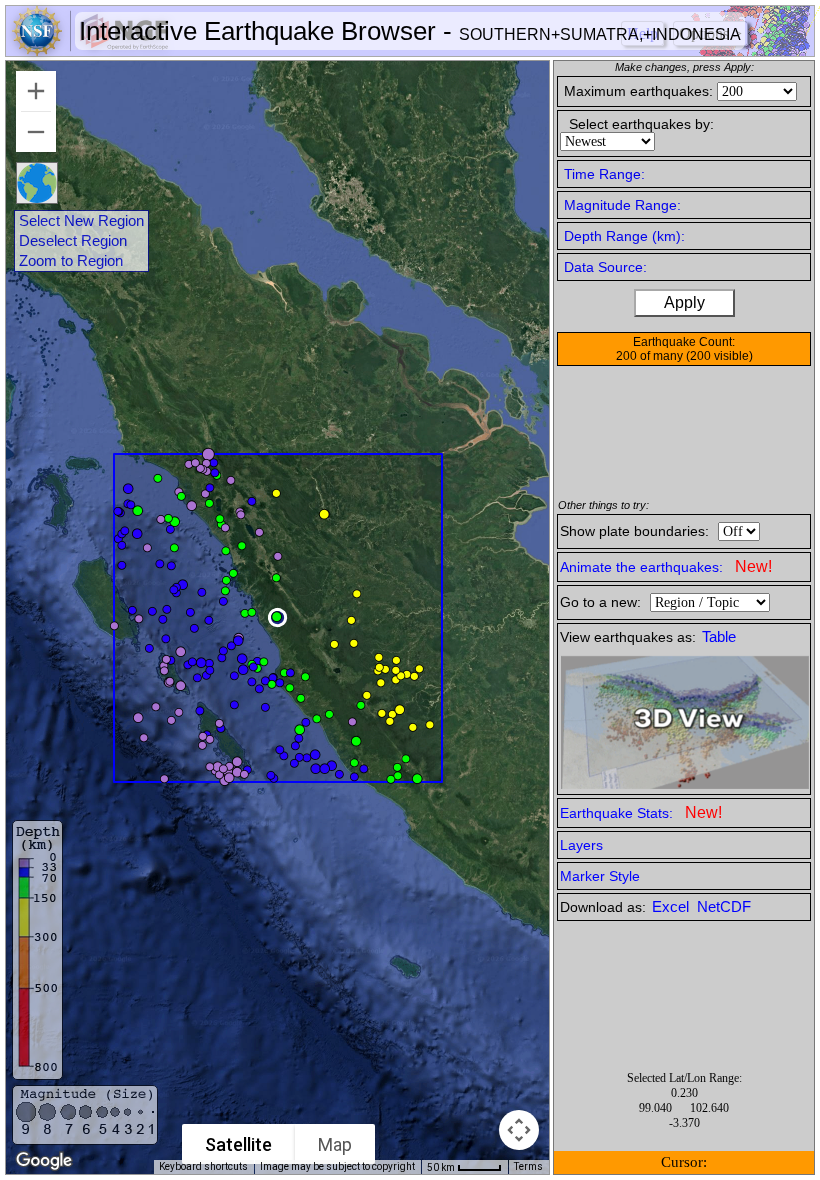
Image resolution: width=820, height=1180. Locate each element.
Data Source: (605, 267)
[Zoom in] (36, 91)
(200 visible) (719, 356)
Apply (684, 302)
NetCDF (724, 907)
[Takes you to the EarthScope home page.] (90, 50)
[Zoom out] (36, 132)
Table (719, 637)
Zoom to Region (71, 261)
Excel (672, 907)
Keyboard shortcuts (203, 1166)
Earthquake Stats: (641, 812)
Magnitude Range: (622, 205)
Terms (528, 1166)
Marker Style (600, 876)
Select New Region (81, 221)
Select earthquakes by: (641, 124)
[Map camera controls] (519, 1130)
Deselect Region (73, 241)
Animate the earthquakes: (666, 566)
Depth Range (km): (624, 236)
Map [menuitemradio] (335, 1144)
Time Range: (604, 174)
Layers (581, 845)
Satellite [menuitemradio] (238, 1144)
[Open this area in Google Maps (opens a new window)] (44, 1161)
